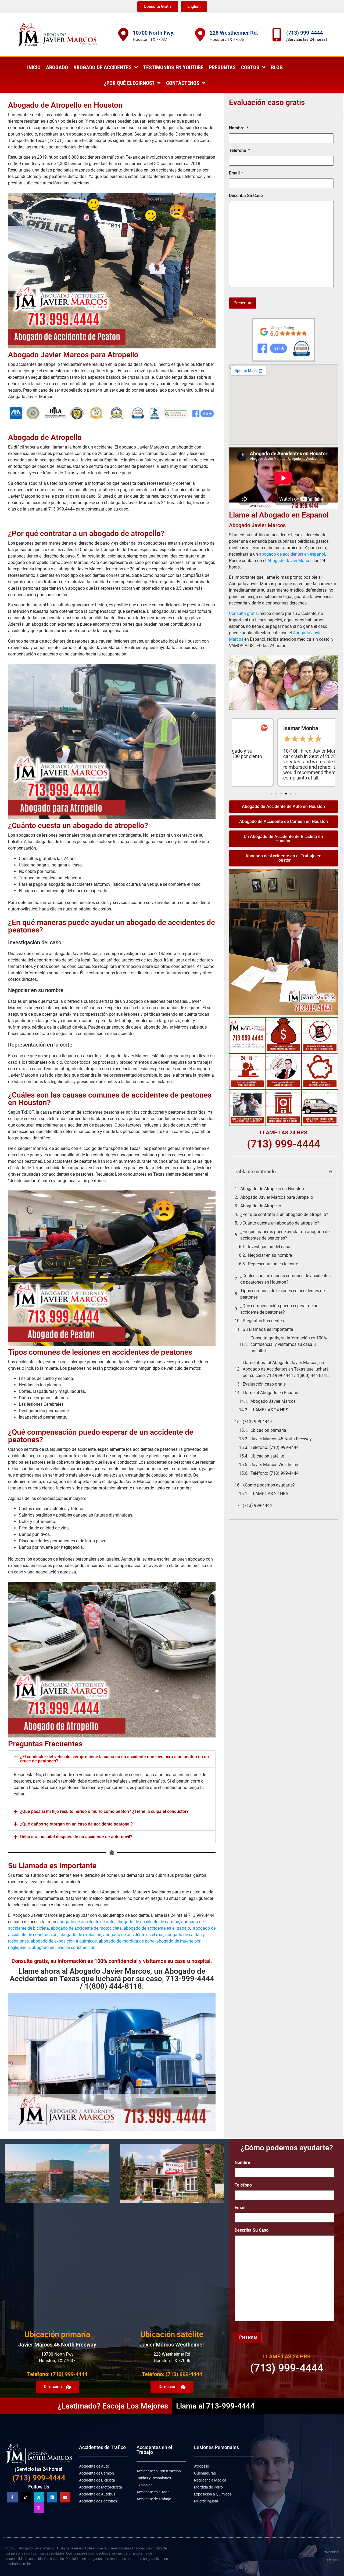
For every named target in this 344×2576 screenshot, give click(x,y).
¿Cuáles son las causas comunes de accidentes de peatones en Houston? (285, 1279)
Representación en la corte (273, 1264)
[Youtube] (65, 2497)
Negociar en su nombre (270, 1255)
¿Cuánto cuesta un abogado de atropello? (78, 826)
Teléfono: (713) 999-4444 (275, 1447)
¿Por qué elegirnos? (129, 83)
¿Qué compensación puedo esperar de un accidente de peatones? (279, 1309)
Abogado (57, 67)
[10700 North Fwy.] (123, 35)
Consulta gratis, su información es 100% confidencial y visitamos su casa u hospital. (289, 1344)
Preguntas (222, 67)
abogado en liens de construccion (64, 1948)
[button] (112, 1759)
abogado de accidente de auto (86, 1922)
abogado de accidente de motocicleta (86, 1928)
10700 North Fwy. (154, 33)
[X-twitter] (39, 2497)
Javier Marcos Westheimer (276, 1465)
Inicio (34, 67)
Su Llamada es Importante (268, 1329)
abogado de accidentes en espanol (292, 554)
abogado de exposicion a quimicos (64, 1941)
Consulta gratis (243, 613)
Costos (250, 67)
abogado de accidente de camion (148, 1922)
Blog (277, 67)
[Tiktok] (26, 2497)
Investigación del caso (269, 1247)
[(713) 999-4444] (277, 35)
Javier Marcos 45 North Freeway (281, 1439)
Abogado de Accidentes (103, 67)
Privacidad (331, 2552)
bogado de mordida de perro (128, 1941)
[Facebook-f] (12, 2497)
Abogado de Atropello (261, 1206)
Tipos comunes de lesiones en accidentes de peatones (282, 1294)
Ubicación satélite (267, 1456)
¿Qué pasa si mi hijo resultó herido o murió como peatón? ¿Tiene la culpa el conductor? (104, 1811)
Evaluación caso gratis (264, 1384)
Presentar (243, 303)
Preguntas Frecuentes (263, 1321)
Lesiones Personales (216, 2447)
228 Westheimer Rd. (234, 33)
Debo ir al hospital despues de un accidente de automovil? (76, 1837)
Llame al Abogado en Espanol (271, 1393)
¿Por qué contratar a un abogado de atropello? (284, 1214)
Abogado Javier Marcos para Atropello (277, 1197)
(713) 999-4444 (304, 33)
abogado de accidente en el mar (133, 1935)
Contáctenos (183, 83)
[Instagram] (39, 2508)
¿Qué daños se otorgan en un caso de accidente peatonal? (76, 1824)
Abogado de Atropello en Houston (272, 1189)
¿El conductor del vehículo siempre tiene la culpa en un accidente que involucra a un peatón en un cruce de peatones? (114, 1759)
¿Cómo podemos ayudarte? (269, 1485)
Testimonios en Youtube (173, 67)
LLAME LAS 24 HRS (269, 1410)
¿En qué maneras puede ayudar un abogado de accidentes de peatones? (285, 1235)
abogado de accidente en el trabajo (157, 1928)
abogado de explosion (80, 1935)
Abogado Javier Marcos (290, 561)
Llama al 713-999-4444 (215, 2406)
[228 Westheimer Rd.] (200, 35)
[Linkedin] (52, 2497)
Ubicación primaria (268, 1430)
